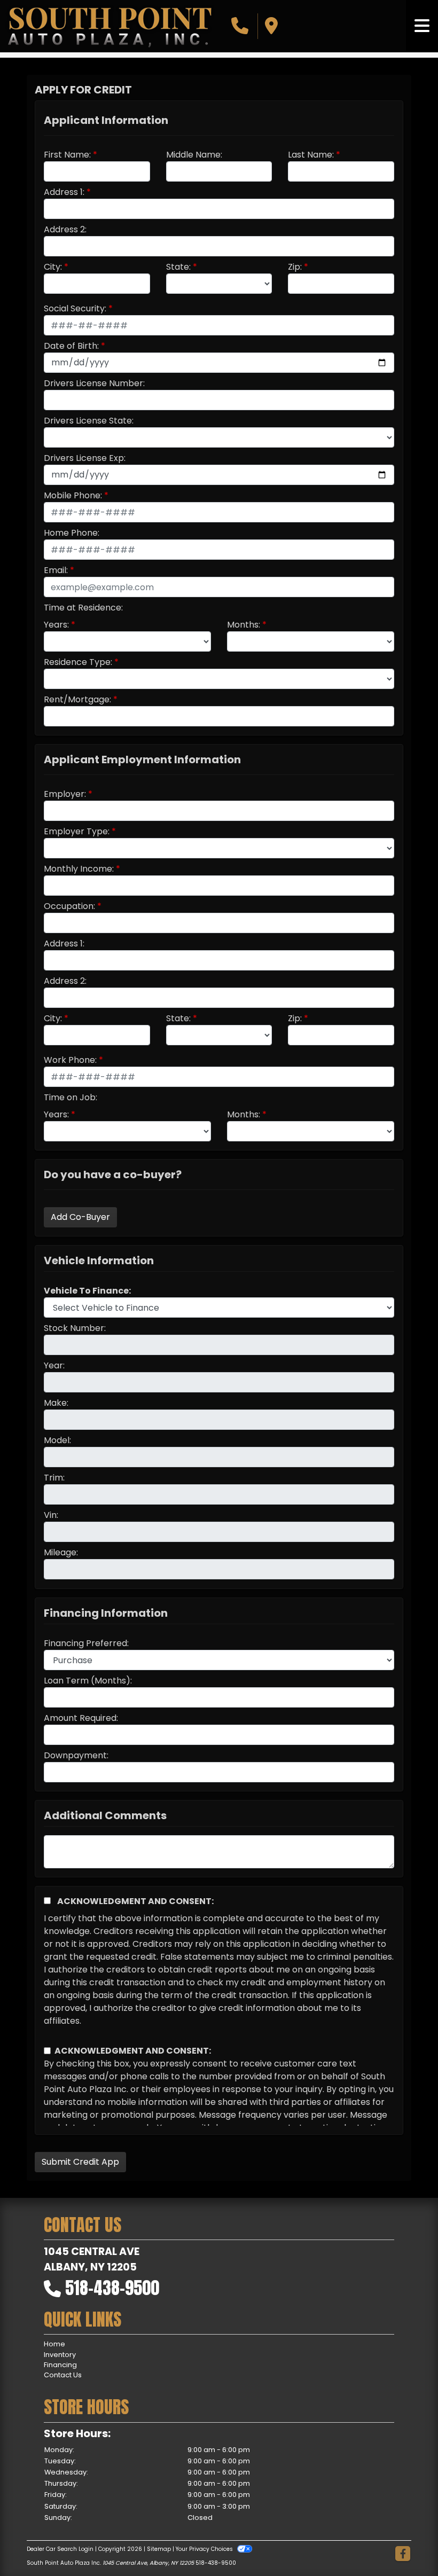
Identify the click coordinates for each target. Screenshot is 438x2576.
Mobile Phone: (73, 495)
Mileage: (61, 1552)
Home (54, 2344)
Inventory (60, 2355)
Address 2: (65, 229)
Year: (54, 1365)
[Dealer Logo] (109, 26)
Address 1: (64, 192)
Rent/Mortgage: (77, 699)
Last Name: (311, 155)
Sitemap (159, 2549)
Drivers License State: (89, 421)
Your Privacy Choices (205, 2549)
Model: (57, 1440)
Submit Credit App (80, 2162)
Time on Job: (71, 1097)
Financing (60, 2365)
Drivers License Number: (94, 383)
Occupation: (69, 906)
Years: (56, 625)
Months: (244, 625)
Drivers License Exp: (85, 458)
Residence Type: (78, 662)
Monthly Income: (79, 869)
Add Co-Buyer (80, 1217)
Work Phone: (70, 1060)
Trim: (54, 1478)
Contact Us (63, 2375)
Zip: (295, 267)
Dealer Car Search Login (60, 2549)
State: (178, 267)
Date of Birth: (71, 346)
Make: (56, 1403)
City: (53, 267)
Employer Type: (77, 831)
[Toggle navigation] (422, 26)
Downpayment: (76, 1755)
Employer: (65, 794)
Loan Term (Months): (88, 1681)
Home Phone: (72, 533)
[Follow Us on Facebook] (403, 2554)
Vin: (51, 1515)
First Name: (67, 155)
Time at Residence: (83, 608)
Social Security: (75, 308)
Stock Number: (75, 1328)
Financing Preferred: (86, 1643)
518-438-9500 (112, 2288)
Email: (56, 570)
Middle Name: (194, 155)
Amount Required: (81, 1718)
